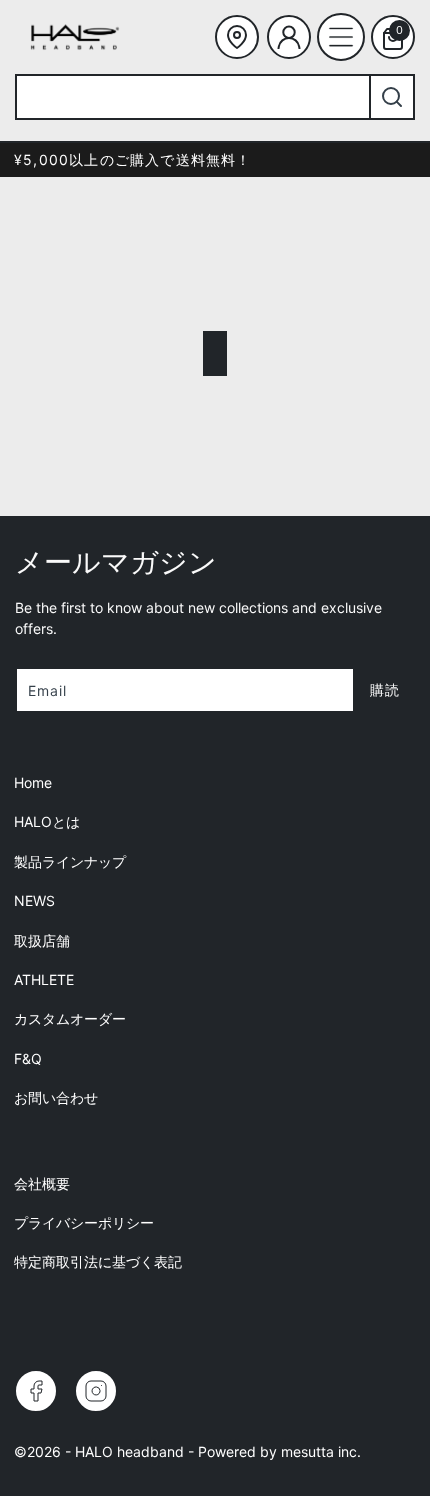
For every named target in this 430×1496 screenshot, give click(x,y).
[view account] (289, 37)
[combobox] (192, 97)
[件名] (237, 37)
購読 (385, 689)
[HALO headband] (75, 37)
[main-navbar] (341, 37)
